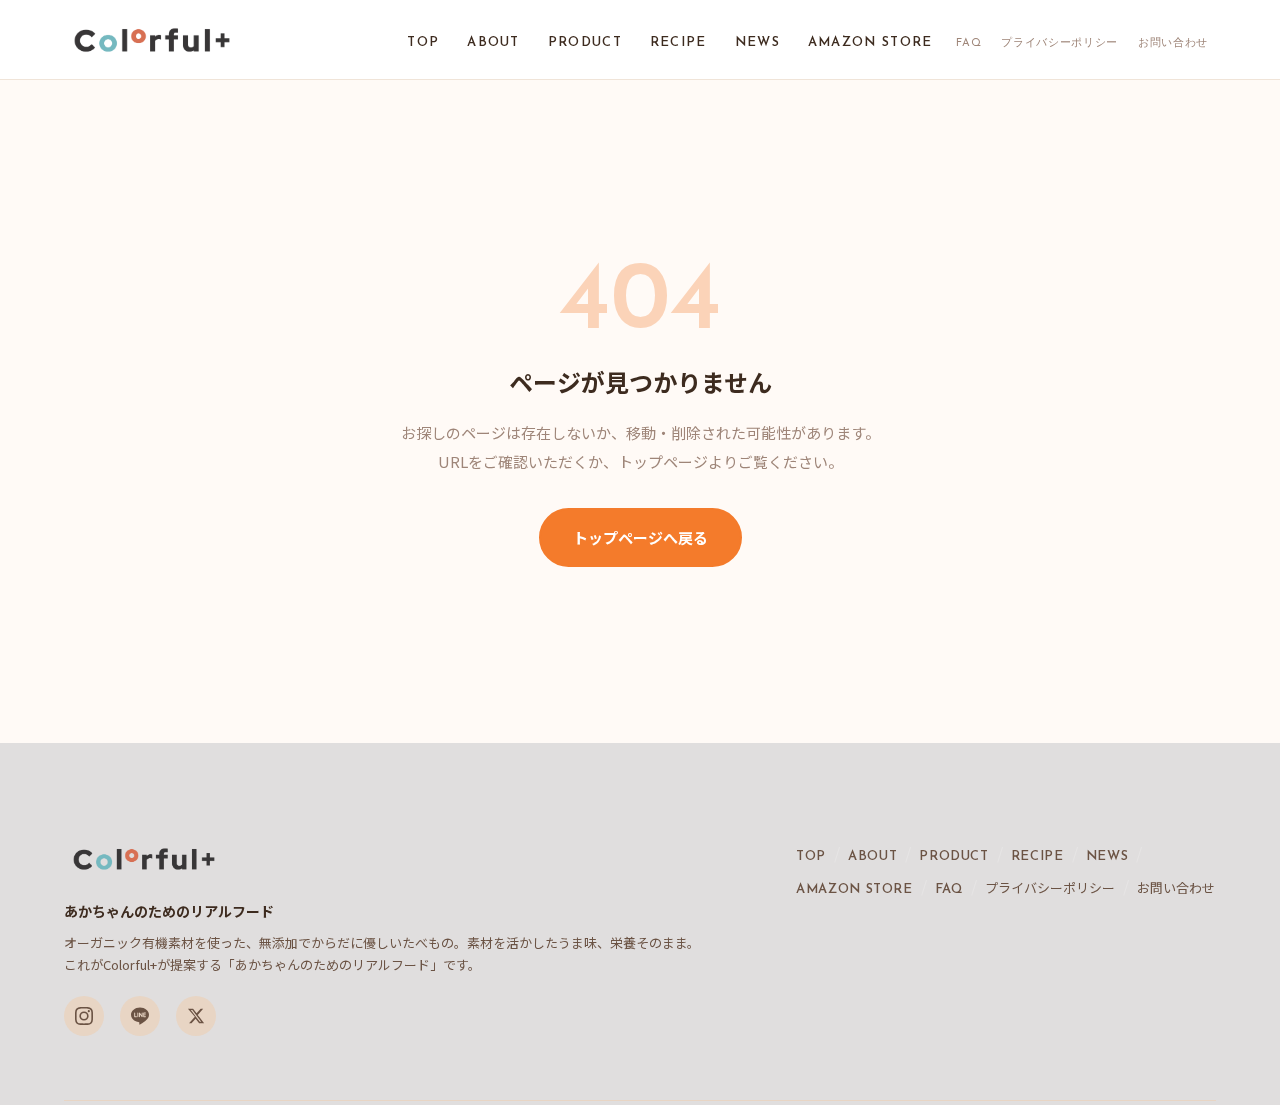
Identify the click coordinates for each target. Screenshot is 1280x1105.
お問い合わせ (1173, 43)
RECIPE (678, 42)
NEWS (757, 42)
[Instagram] (84, 1016)
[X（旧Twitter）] (196, 1016)
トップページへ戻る (640, 537)
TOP (423, 42)
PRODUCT (585, 42)
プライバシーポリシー (1059, 43)
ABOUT (493, 42)
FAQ (968, 43)
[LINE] (140, 1016)
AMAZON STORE (870, 42)
